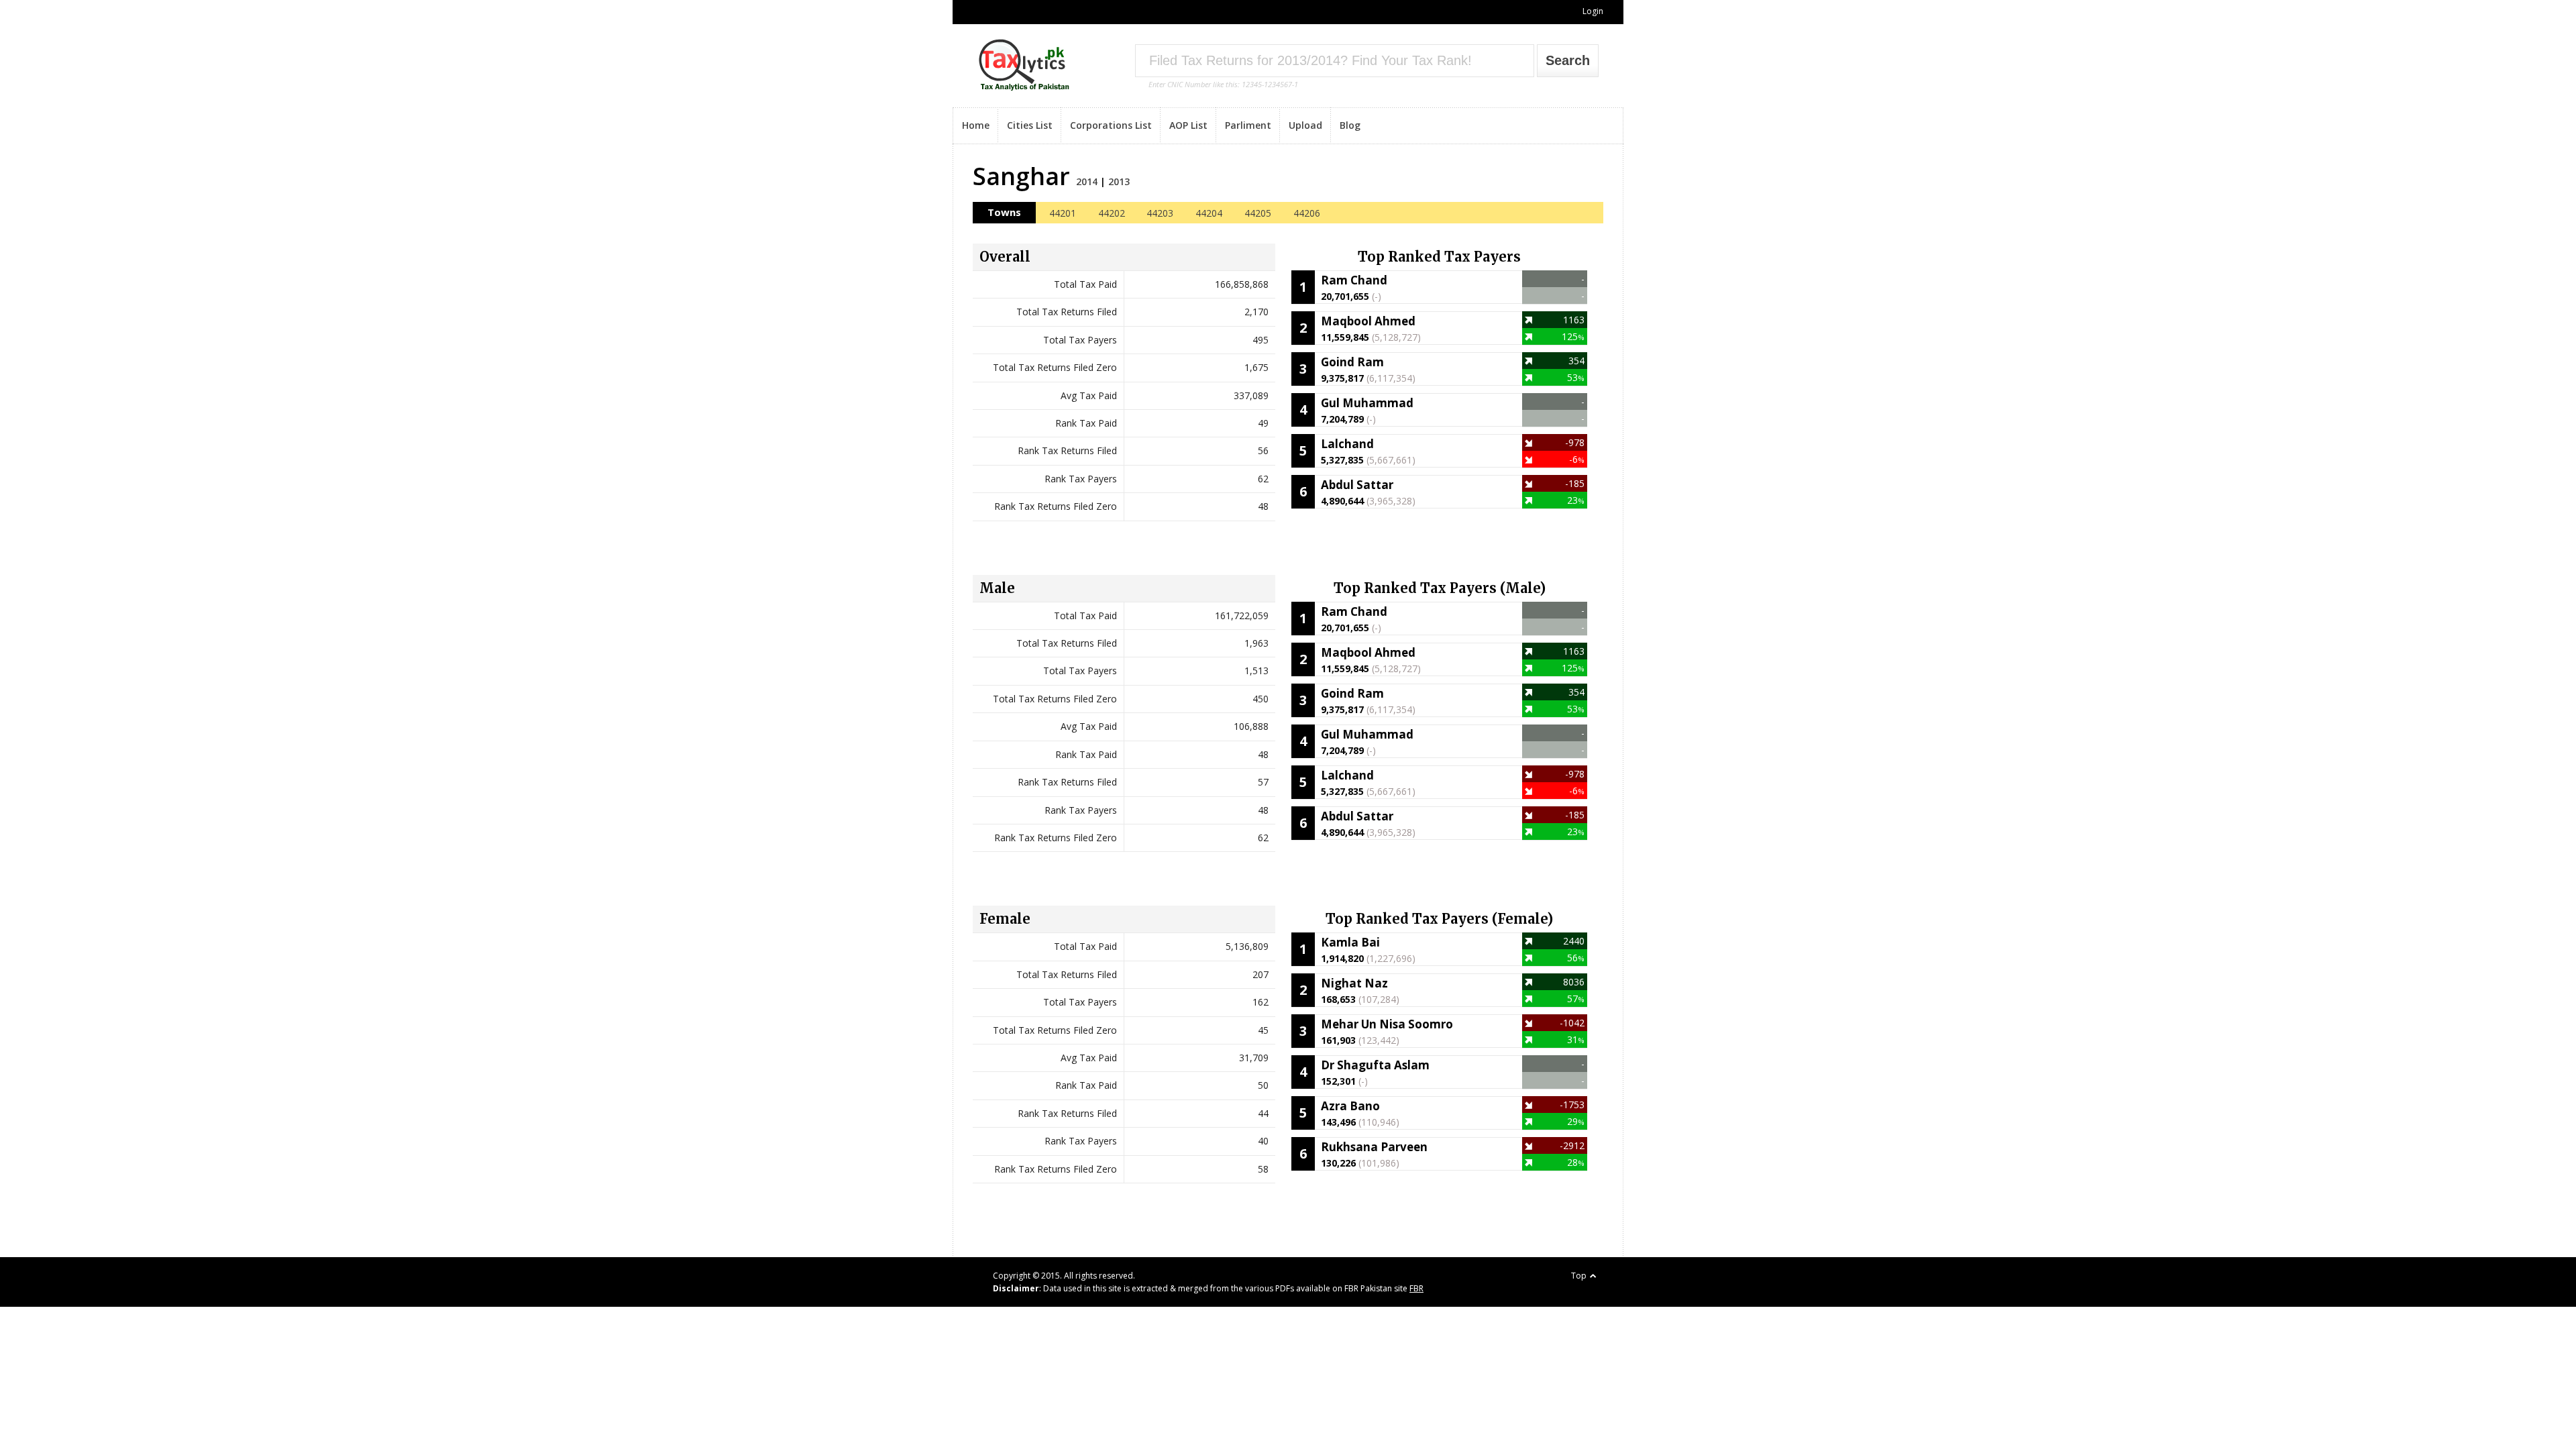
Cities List (1030, 125)
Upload (1305, 125)
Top (1579, 1276)
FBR (1416, 1288)
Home (976, 125)
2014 (1087, 181)
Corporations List (1111, 125)
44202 (1112, 213)
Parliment (1248, 125)
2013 (1119, 181)
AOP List (1188, 125)
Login (1593, 11)
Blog (1350, 125)
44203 (1160, 213)
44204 (1209, 213)
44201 (1063, 213)
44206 (1307, 213)
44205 (1258, 213)
